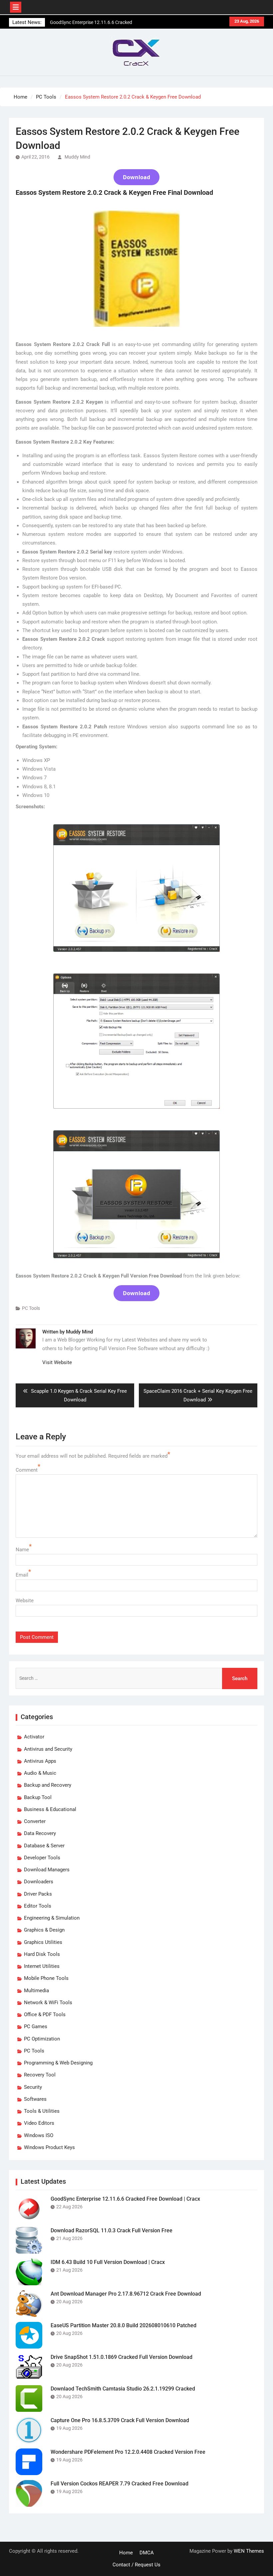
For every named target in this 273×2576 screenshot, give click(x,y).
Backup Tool (38, 1797)
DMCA (147, 2553)
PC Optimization (42, 2039)
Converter (35, 1821)
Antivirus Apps (40, 1761)
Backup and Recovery (48, 1785)
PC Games (36, 2026)
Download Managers (47, 1870)
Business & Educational (50, 1809)
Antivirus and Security (48, 1749)
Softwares (35, 2099)
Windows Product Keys (49, 2147)
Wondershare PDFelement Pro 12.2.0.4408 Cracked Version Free (128, 2452)
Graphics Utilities (43, 1942)
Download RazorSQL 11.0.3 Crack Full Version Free (112, 2230)
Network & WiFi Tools (48, 2003)
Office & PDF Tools (45, 2015)
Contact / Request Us (136, 2565)
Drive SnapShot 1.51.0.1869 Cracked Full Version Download (122, 2357)
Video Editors (39, 2123)
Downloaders (39, 1882)
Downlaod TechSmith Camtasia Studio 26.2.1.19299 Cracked (123, 2389)
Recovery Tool (40, 2075)
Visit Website (57, 1362)
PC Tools (31, 1308)
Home (126, 2553)
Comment (27, 1470)
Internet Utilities (42, 1966)
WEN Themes (249, 2551)
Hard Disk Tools (42, 1954)
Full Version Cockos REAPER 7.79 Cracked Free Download (120, 2484)
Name (22, 1550)
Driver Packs (38, 1894)
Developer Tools (42, 1858)
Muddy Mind (77, 157)
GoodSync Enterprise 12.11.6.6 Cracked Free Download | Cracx (125, 2199)
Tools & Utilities (42, 2111)
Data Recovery (40, 1833)
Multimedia (36, 1991)
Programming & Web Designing (58, 2063)
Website (25, 1601)
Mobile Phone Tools (46, 1978)
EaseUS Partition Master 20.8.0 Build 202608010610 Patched (124, 2325)
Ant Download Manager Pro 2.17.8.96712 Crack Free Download (126, 2294)
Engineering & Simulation (52, 1918)
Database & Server (44, 1846)
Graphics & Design (44, 1930)
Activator (34, 1737)
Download (136, 177)
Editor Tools (38, 1906)
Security (33, 2087)
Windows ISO (39, 2135)
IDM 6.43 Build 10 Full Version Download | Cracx (108, 2262)
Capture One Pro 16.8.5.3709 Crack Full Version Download (120, 2420)
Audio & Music (40, 1773)
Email (22, 1575)
